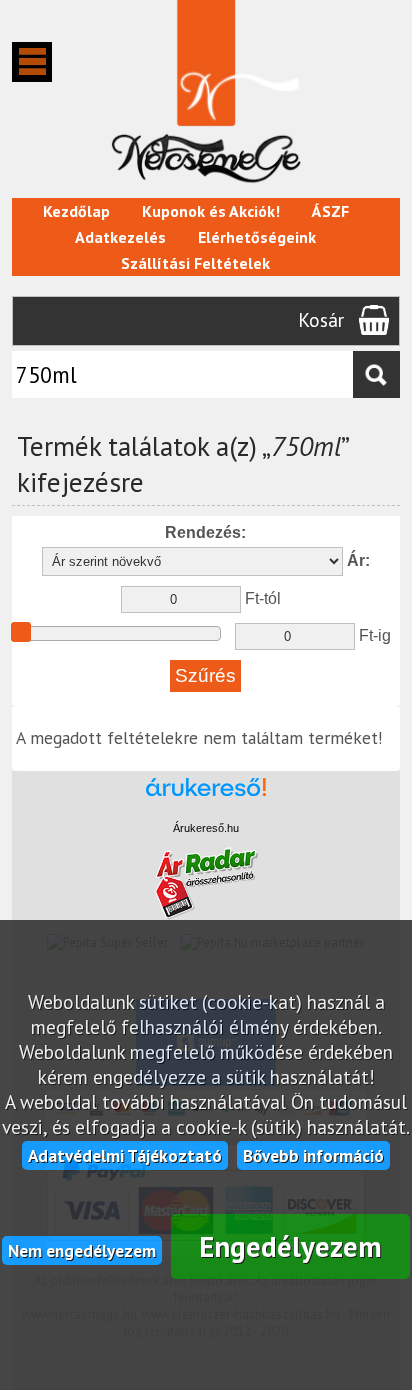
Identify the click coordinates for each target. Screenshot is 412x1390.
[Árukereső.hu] (206, 796)
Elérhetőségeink (257, 237)
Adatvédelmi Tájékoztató (125, 1155)
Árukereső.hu (206, 828)
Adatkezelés (120, 237)
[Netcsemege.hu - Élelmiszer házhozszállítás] (206, 188)
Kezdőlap (76, 211)
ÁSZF (330, 211)
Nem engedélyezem (82, 1250)
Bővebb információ (313, 1155)
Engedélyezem (290, 1246)
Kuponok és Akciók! (211, 211)
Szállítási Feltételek (195, 263)
